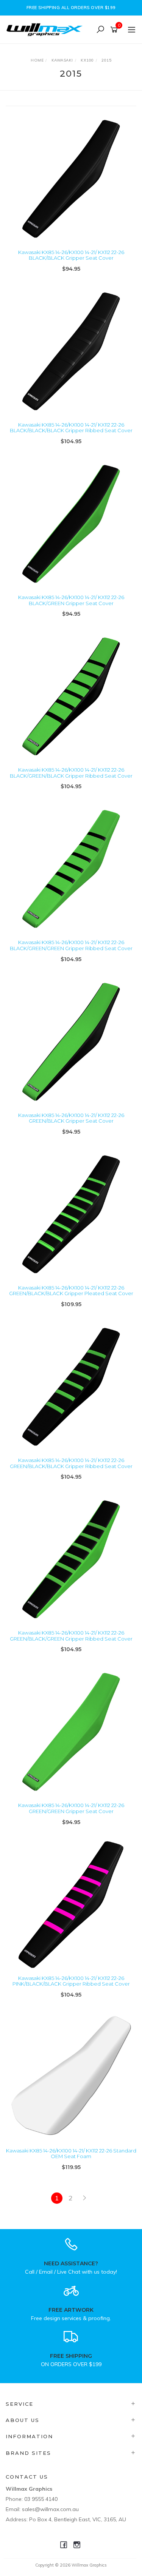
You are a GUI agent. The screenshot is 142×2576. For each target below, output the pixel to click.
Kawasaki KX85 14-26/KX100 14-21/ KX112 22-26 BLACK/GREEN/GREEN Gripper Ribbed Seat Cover (71, 945)
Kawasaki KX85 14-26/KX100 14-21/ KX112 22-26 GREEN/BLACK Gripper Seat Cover (71, 1118)
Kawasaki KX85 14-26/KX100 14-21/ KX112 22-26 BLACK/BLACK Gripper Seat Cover (71, 255)
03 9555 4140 (41, 2499)
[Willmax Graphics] (46, 29)
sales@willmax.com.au (50, 2509)
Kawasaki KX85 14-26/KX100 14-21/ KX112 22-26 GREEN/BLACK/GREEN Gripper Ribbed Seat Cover (71, 1636)
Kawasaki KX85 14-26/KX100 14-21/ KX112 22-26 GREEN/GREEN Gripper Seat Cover (71, 1808)
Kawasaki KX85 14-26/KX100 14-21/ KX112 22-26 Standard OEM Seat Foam (71, 2154)
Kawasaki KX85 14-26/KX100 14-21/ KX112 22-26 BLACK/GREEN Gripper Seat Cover (71, 600)
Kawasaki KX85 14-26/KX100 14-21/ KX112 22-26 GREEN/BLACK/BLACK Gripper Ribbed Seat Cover (71, 1463)
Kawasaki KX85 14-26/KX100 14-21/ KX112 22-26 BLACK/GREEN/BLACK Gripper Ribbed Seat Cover (71, 773)
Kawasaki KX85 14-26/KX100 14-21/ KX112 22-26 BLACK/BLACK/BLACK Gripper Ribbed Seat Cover (71, 428)
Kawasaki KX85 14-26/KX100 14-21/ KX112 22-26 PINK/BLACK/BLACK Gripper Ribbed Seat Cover (71, 1981)
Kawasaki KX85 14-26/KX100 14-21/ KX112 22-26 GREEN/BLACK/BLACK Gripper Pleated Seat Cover (71, 1291)
